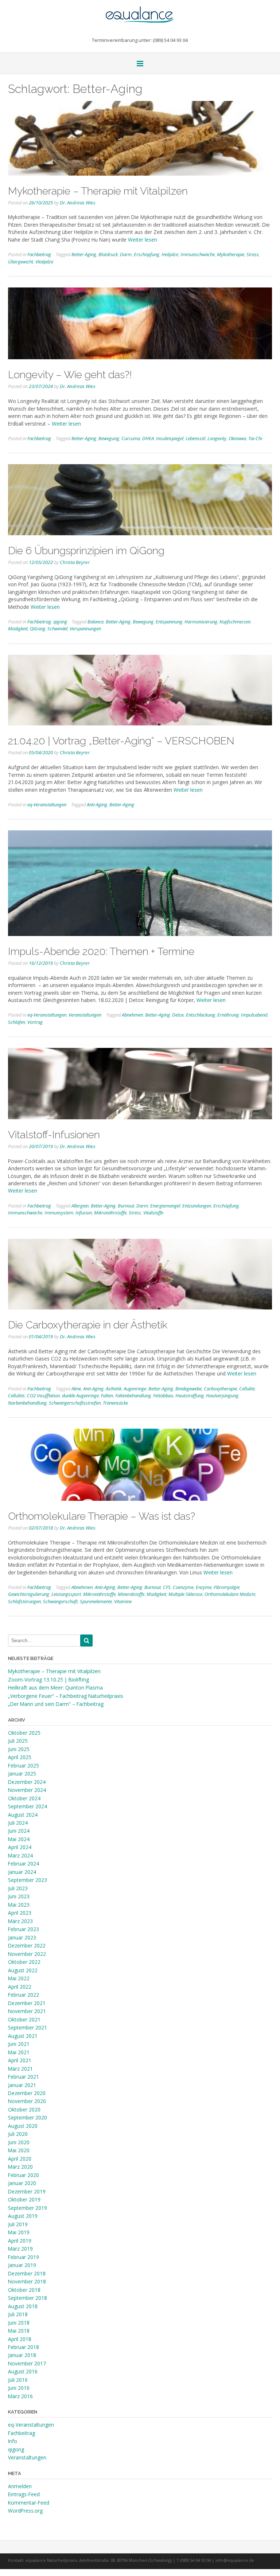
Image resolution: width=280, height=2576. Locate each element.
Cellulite (247, 1389)
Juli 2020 (18, 2134)
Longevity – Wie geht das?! (70, 375)
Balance (96, 622)
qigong (60, 622)
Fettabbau (163, 1395)
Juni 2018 (19, 2323)
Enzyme (204, 1587)
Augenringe (135, 1389)
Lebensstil (195, 438)
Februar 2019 (24, 2257)
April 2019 (20, 2241)
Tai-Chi (255, 438)
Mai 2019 (19, 2232)
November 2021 (27, 2011)
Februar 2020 (24, 2175)
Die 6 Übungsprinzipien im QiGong (86, 551)
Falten (107, 1395)
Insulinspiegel (170, 438)
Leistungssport (66, 1594)
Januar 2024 (22, 1872)
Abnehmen (132, 1015)
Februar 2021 (24, 2077)
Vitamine (123, 1601)
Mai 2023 (19, 1905)
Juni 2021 (19, 2044)
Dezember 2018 (27, 2273)
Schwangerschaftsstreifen (75, 1403)
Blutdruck (108, 254)
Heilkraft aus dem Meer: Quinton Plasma (55, 1688)
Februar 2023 (24, 1929)
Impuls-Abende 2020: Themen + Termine (101, 951)
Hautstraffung (190, 1395)
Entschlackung (201, 1015)
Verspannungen (85, 629)
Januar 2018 (22, 2355)
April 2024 (20, 1847)
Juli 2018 (18, 2314)
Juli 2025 (18, 1741)
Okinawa (237, 438)
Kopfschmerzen (235, 622)
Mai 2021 (19, 2052)
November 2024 (27, 1790)
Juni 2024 (19, 1831)
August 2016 (23, 2371)
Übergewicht (21, 262)
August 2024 (23, 1815)
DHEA (148, 438)
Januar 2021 (22, 2085)
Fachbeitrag (39, 254)
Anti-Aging (97, 804)
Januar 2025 (22, 1774)
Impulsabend (254, 1015)
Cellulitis (16, 1395)
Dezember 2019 (27, 2191)
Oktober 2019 (24, 2199)
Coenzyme (183, 1587)
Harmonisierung (201, 622)
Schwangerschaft (60, 1601)
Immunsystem (59, 1213)
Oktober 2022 (24, 1962)
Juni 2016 (19, 2388)
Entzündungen (197, 1206)
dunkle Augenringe (80, 1395)
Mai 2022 (19, 1978)
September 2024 (28, 1806)
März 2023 (20, 1921)
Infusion (84, 1213)
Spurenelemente (96, 1601)
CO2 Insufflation (43, 1395)
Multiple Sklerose (185, 1594)
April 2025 (20, 1757)
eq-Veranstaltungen (47, 804)
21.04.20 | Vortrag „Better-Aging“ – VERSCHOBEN (121, 741)
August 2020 (23, 2126)
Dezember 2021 (27, 2003)
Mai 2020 (19, 2150)
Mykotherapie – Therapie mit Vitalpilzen (98, 191)
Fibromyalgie (227, 1587)
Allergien (80, 1206)
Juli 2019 (18, 2224)
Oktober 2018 (24, 2290)
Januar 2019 (22, 2265)
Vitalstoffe (153, 1213)
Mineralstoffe (131, 1594)
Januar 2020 (22, 2183)
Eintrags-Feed (24, 2494)
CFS (167, 1587)
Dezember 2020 (27, 2093)
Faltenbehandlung (133, 1395)
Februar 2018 (24, 2347)
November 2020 (27, 2101)
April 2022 (20, 1987)
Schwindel (57, 629)
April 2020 (20, 2159)
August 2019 (23, 2216)
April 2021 (20, 2060)
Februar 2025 (24, 1765)
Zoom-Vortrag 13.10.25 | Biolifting (48, 1680)
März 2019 (20, 2249)
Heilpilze (170, 254)
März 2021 (20, 2069)
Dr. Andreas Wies (78, 203)
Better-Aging (84, 254)
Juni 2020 (19, 2142)
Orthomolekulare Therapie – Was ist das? (102, 1516)
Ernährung (228, 1015)
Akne (76, 1389)
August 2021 (23, 2036)
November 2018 (27, 2281)
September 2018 (28, 2298)
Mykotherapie (231, 254)
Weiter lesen (143, 240)
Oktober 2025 (24, 1733)
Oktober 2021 (24, 2019)
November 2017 (27, 2363)
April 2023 (20, 1913)
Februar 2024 (24, 1864)
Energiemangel (165, 1206)
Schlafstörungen (24, 1601)
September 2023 (28, 1880)
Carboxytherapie (220, 1389)
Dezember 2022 (27, 1945)
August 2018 (23, 2306)
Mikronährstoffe (110, 1213)
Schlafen (17, 1022)
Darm (126, 254)
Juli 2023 (18, 1888)
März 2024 (20, 1855)
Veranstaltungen (85, 1015)
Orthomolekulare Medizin (230, 1594)
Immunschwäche (198, 254)
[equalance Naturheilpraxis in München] (140, 11)
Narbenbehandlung (27, 1403)
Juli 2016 (18, 2380)
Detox (178, 1015)
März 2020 (20, 2167)
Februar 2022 (24, 1995)
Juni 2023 (19, 1896)
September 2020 (28, 2117)
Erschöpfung (147, 254)
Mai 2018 (19, 2331)
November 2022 (27, 1954)
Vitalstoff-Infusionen (54, 1135)
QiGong (38, 629)
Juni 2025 (19, 1749)
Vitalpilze (44, 262)
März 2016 (20, 2396)
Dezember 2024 (27, 1782)
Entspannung (169, 622)
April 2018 (20, 2339)
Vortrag (35, 1022)
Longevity (217, 438)
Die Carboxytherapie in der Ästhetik (88, 1325)
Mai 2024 (19, 1839)
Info (13, 2441)
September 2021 (28, 2027)
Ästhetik (114, 1389)
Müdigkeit (18, 629)
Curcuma (131, 438)
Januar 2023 (22, 1937)
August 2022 (23, 1970)
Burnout (126, 1206)
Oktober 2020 (24, 2109)
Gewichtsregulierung (29, 1594)
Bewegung (109, 438)
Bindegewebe (188, 1389)
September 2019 (28, 2208)
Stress (253, 254)
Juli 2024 (18, 1823)
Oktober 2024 (24, 1798)
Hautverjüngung (222, 1395)
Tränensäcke (115, 1403)
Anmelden (20, 2486)
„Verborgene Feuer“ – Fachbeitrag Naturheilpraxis (66, 1696)
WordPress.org (25, 2511)
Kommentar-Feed (29, 2503)
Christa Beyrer (75, 562)
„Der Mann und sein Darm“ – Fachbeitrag (56, 1704)
